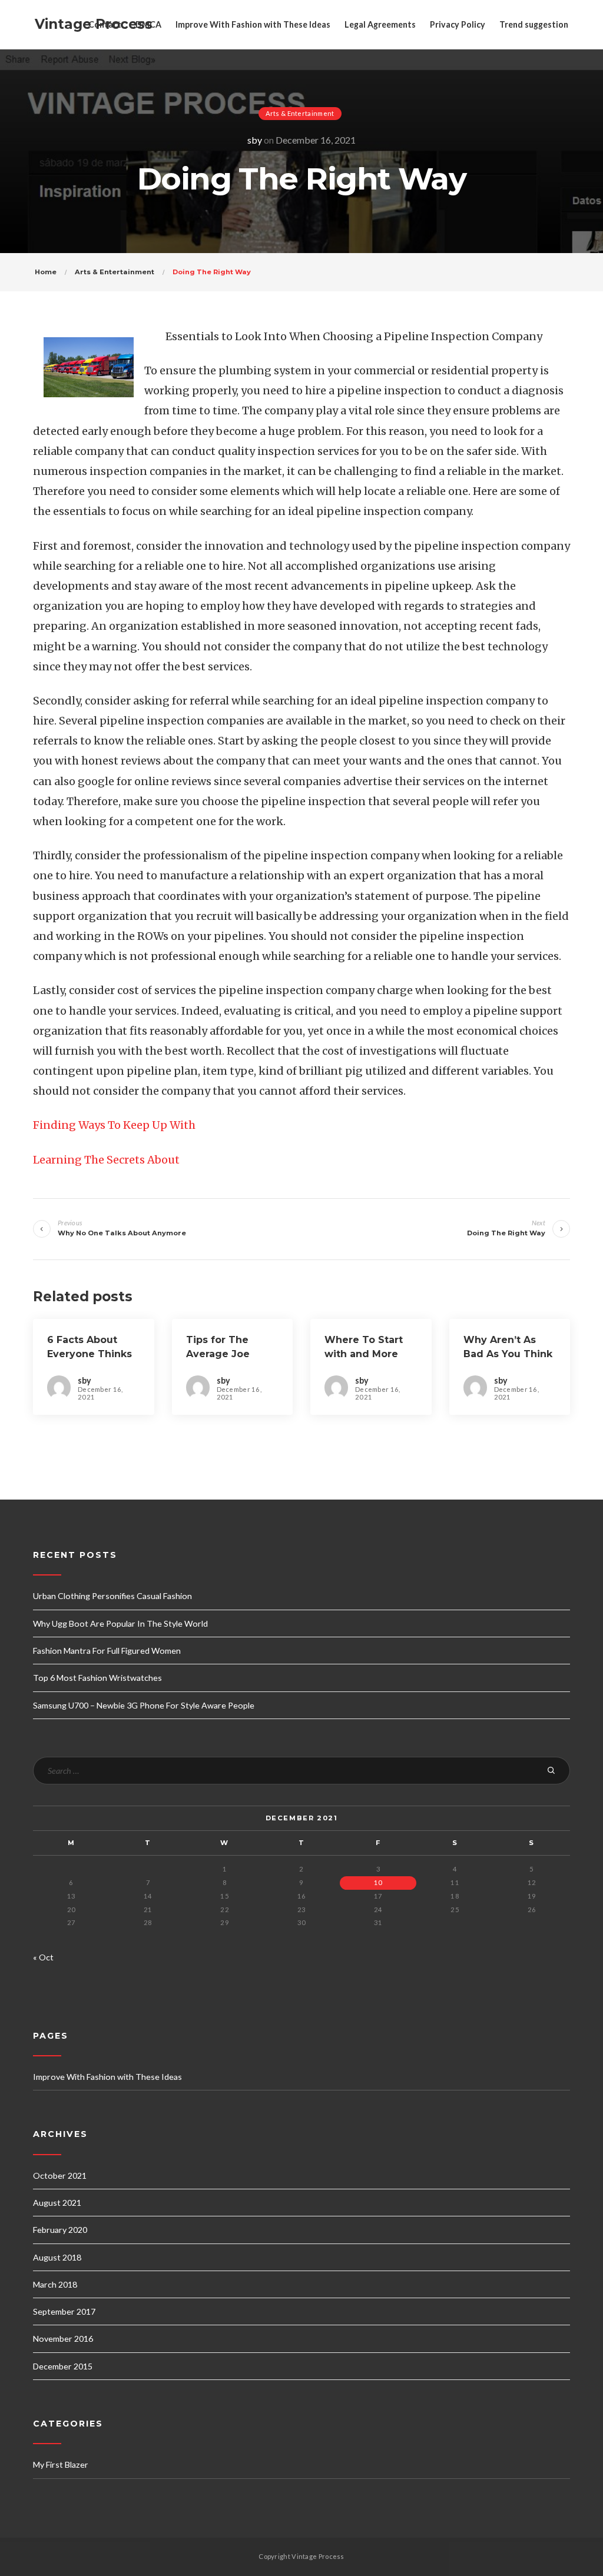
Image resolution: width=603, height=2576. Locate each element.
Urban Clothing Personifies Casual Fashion (112, 1596)
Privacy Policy (458, 24)
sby (255, 140)
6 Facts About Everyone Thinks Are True (90, 1354)
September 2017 (64, 2311)
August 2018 (57, 2257)
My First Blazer (61, 2464)
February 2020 (60, 2230)
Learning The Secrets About (106, 1160)
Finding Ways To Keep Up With (114, 1125)
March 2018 (55, 2284)
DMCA (148, 24)
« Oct (43, 1957)
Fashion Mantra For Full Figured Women (107, 1651)
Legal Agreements (380, 24)
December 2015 (63, 2366)
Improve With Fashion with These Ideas (253, 24)
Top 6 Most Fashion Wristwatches (97, 1678)
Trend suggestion (534, 24)
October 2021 (60, 2176)
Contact (105, 24)
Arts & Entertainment (300, 113)
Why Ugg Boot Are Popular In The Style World (120, 1623)
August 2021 (57, 2203)
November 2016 (63, 2339)
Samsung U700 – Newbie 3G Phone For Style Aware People (144, 1705)
